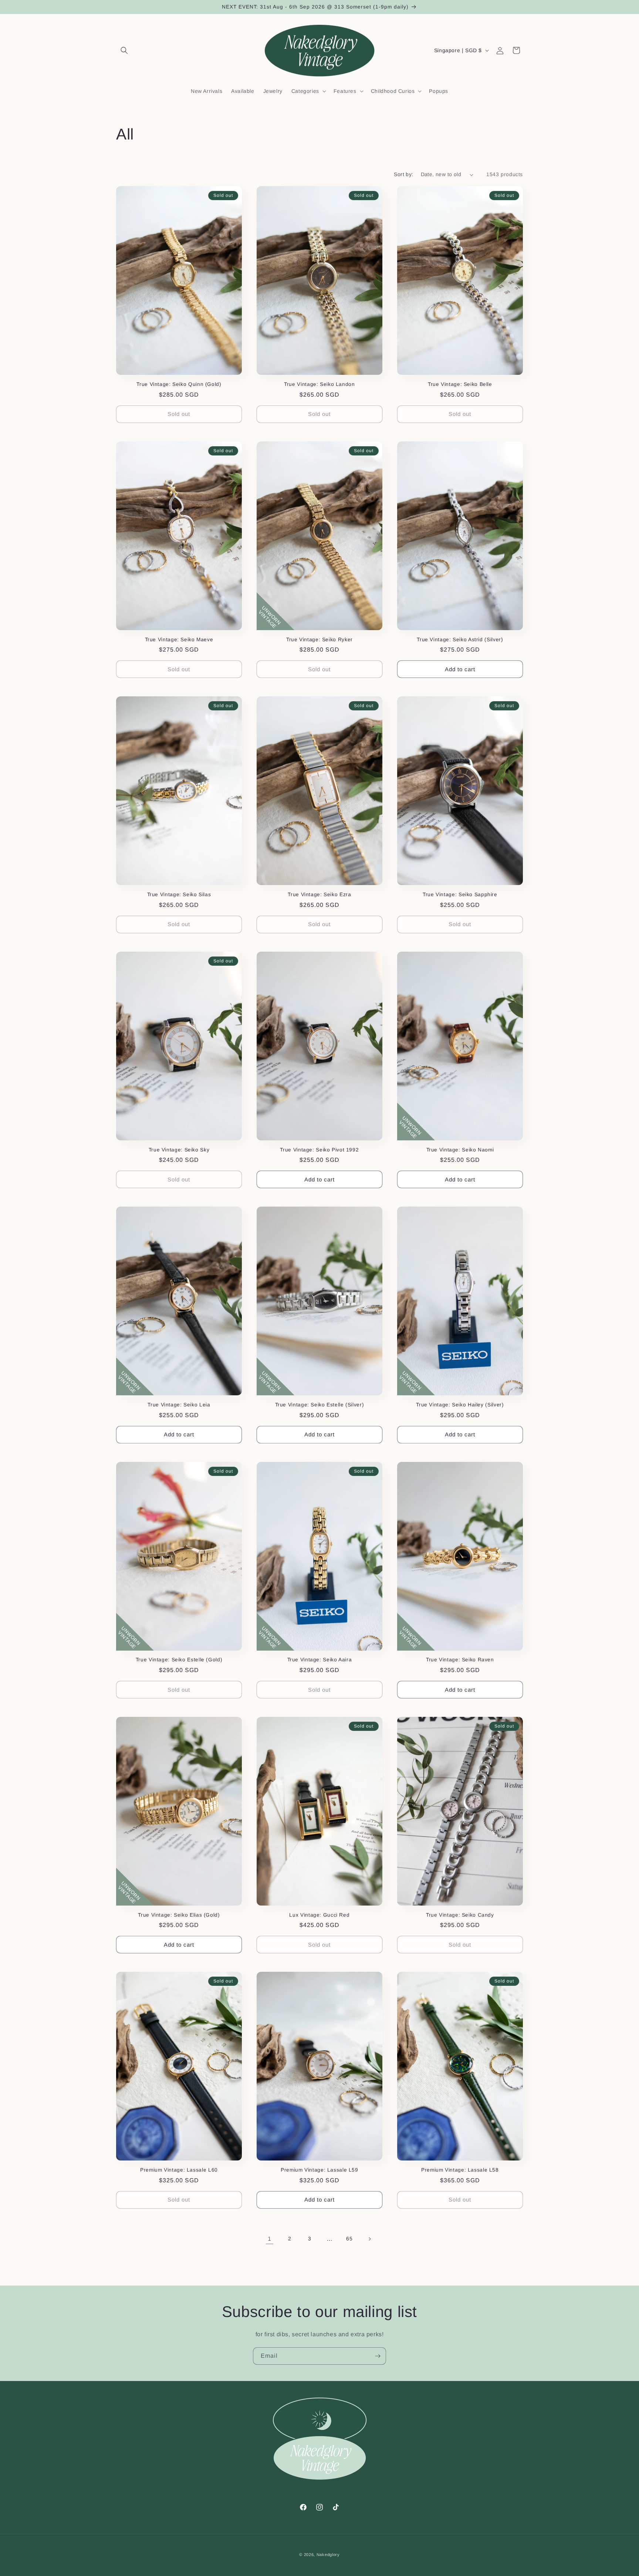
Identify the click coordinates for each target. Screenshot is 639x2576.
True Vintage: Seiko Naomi (460, 1150)
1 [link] (270, 2239)
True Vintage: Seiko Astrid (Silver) (460, 640)
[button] (124, 50)
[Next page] (369, 2239)
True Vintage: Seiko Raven (460, 1660)
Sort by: (403, 174)
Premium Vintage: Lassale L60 (179, 2170)
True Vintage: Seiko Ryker (319, 640)
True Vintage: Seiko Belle (460, 384)
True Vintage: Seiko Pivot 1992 (319, 1150)
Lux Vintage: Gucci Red (319, 1915)
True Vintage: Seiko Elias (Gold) (179, 1915)
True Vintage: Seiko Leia (179, 1405)
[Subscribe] (378, 2356)
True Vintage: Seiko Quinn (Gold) (179, 384)
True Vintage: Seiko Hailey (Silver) (460, 1405)
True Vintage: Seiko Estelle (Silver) (320, 1405)
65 (349, 2239)
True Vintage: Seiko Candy (460, 1915)
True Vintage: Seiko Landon (319, 384)
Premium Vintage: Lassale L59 (319, 2170)
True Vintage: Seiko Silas (179, 894)
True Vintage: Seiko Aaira (320, 1660)
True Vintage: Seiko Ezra (319, 894)
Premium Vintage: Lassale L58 (460, 2170)
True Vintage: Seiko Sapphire (460, 894)
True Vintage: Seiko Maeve (179, 640)
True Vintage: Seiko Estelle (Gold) (179, 1660)
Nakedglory (328, 2555)
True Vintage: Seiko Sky (179, 1150)
